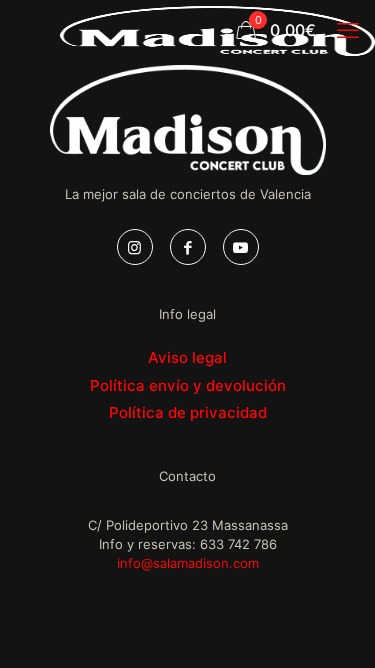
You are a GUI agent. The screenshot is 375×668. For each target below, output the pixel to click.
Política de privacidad (188, 412)
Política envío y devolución (188, 385)
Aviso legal (187, 357)
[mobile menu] (348, 30)
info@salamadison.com (188, 563)
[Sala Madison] (217, 30)
